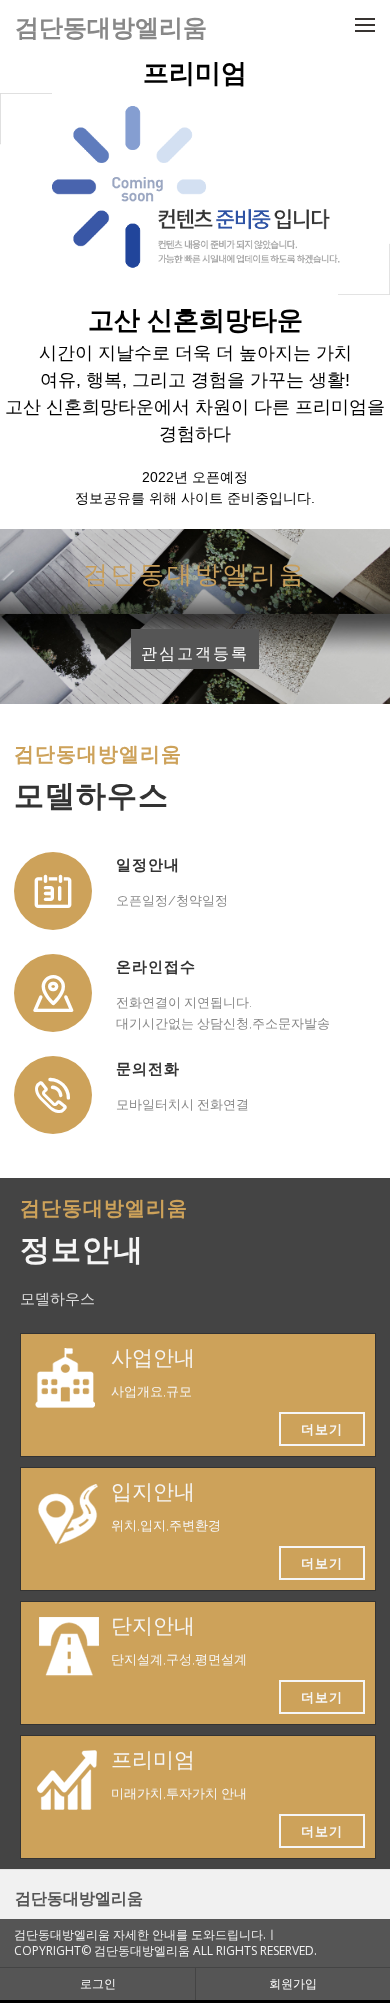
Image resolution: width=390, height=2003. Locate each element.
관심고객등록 (195, 653)
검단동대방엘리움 (79, 1898)
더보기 (322, 1429)
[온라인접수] (53, 993)
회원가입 (293, 1983)
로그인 (98, 1983)
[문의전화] (53, 1095)
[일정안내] (53, 891)
